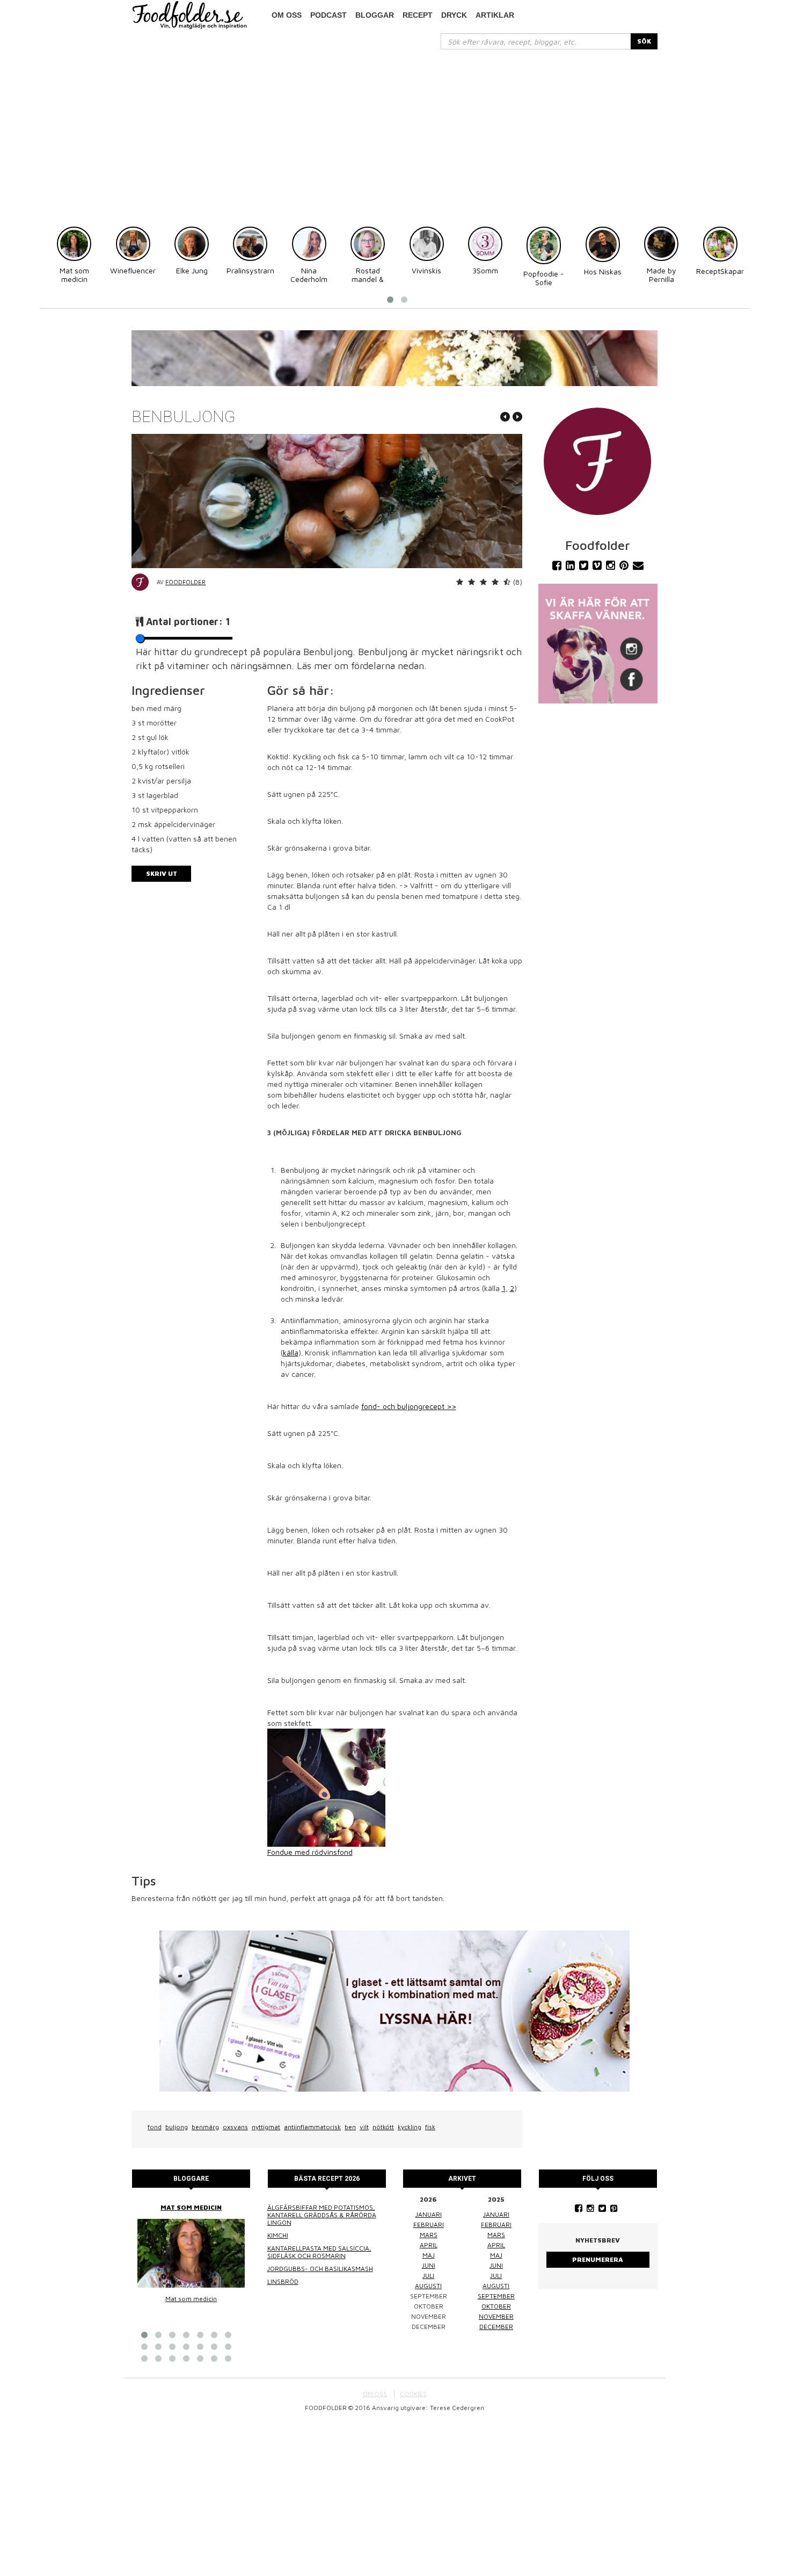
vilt (364, 2127)
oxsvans (235, 2127)
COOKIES (413, 2394)
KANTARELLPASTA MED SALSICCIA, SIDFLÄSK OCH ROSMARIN (319, 2252)
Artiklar (495, 15)
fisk (430, 2127)
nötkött (383, 2127)
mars (429, 2235)
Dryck (454, 15)
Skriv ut (162, 873)
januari (429, 2214)
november (496, 2316)
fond (155, 2127)
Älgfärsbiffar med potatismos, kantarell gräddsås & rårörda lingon (322, 2215)
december (496, 2327)
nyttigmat (266, 2127)
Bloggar (375, 15)
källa (291, 1352)
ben (350, 2127)
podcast (328, 15)
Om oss (287, 15)
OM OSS (375, 2394)
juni (429, 2265)
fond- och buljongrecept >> (409, 1406)
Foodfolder (185, 582)
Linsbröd (283, 2281)
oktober (496, 2306)
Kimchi (278, 2235)
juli (428, 2276)
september (496, 2296)
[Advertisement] (394, 130)
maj (429, 2255)
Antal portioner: (188, 622)
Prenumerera (598, 2259)
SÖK (644, 41)
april (429, 2245)
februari (429, 2225)
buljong (177, 2127)
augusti (428, 2286)
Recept (418, 15)
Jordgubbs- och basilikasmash (320, 2269)
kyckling (410, 2127)
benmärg (205, 2127)
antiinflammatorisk (312, 2127)
